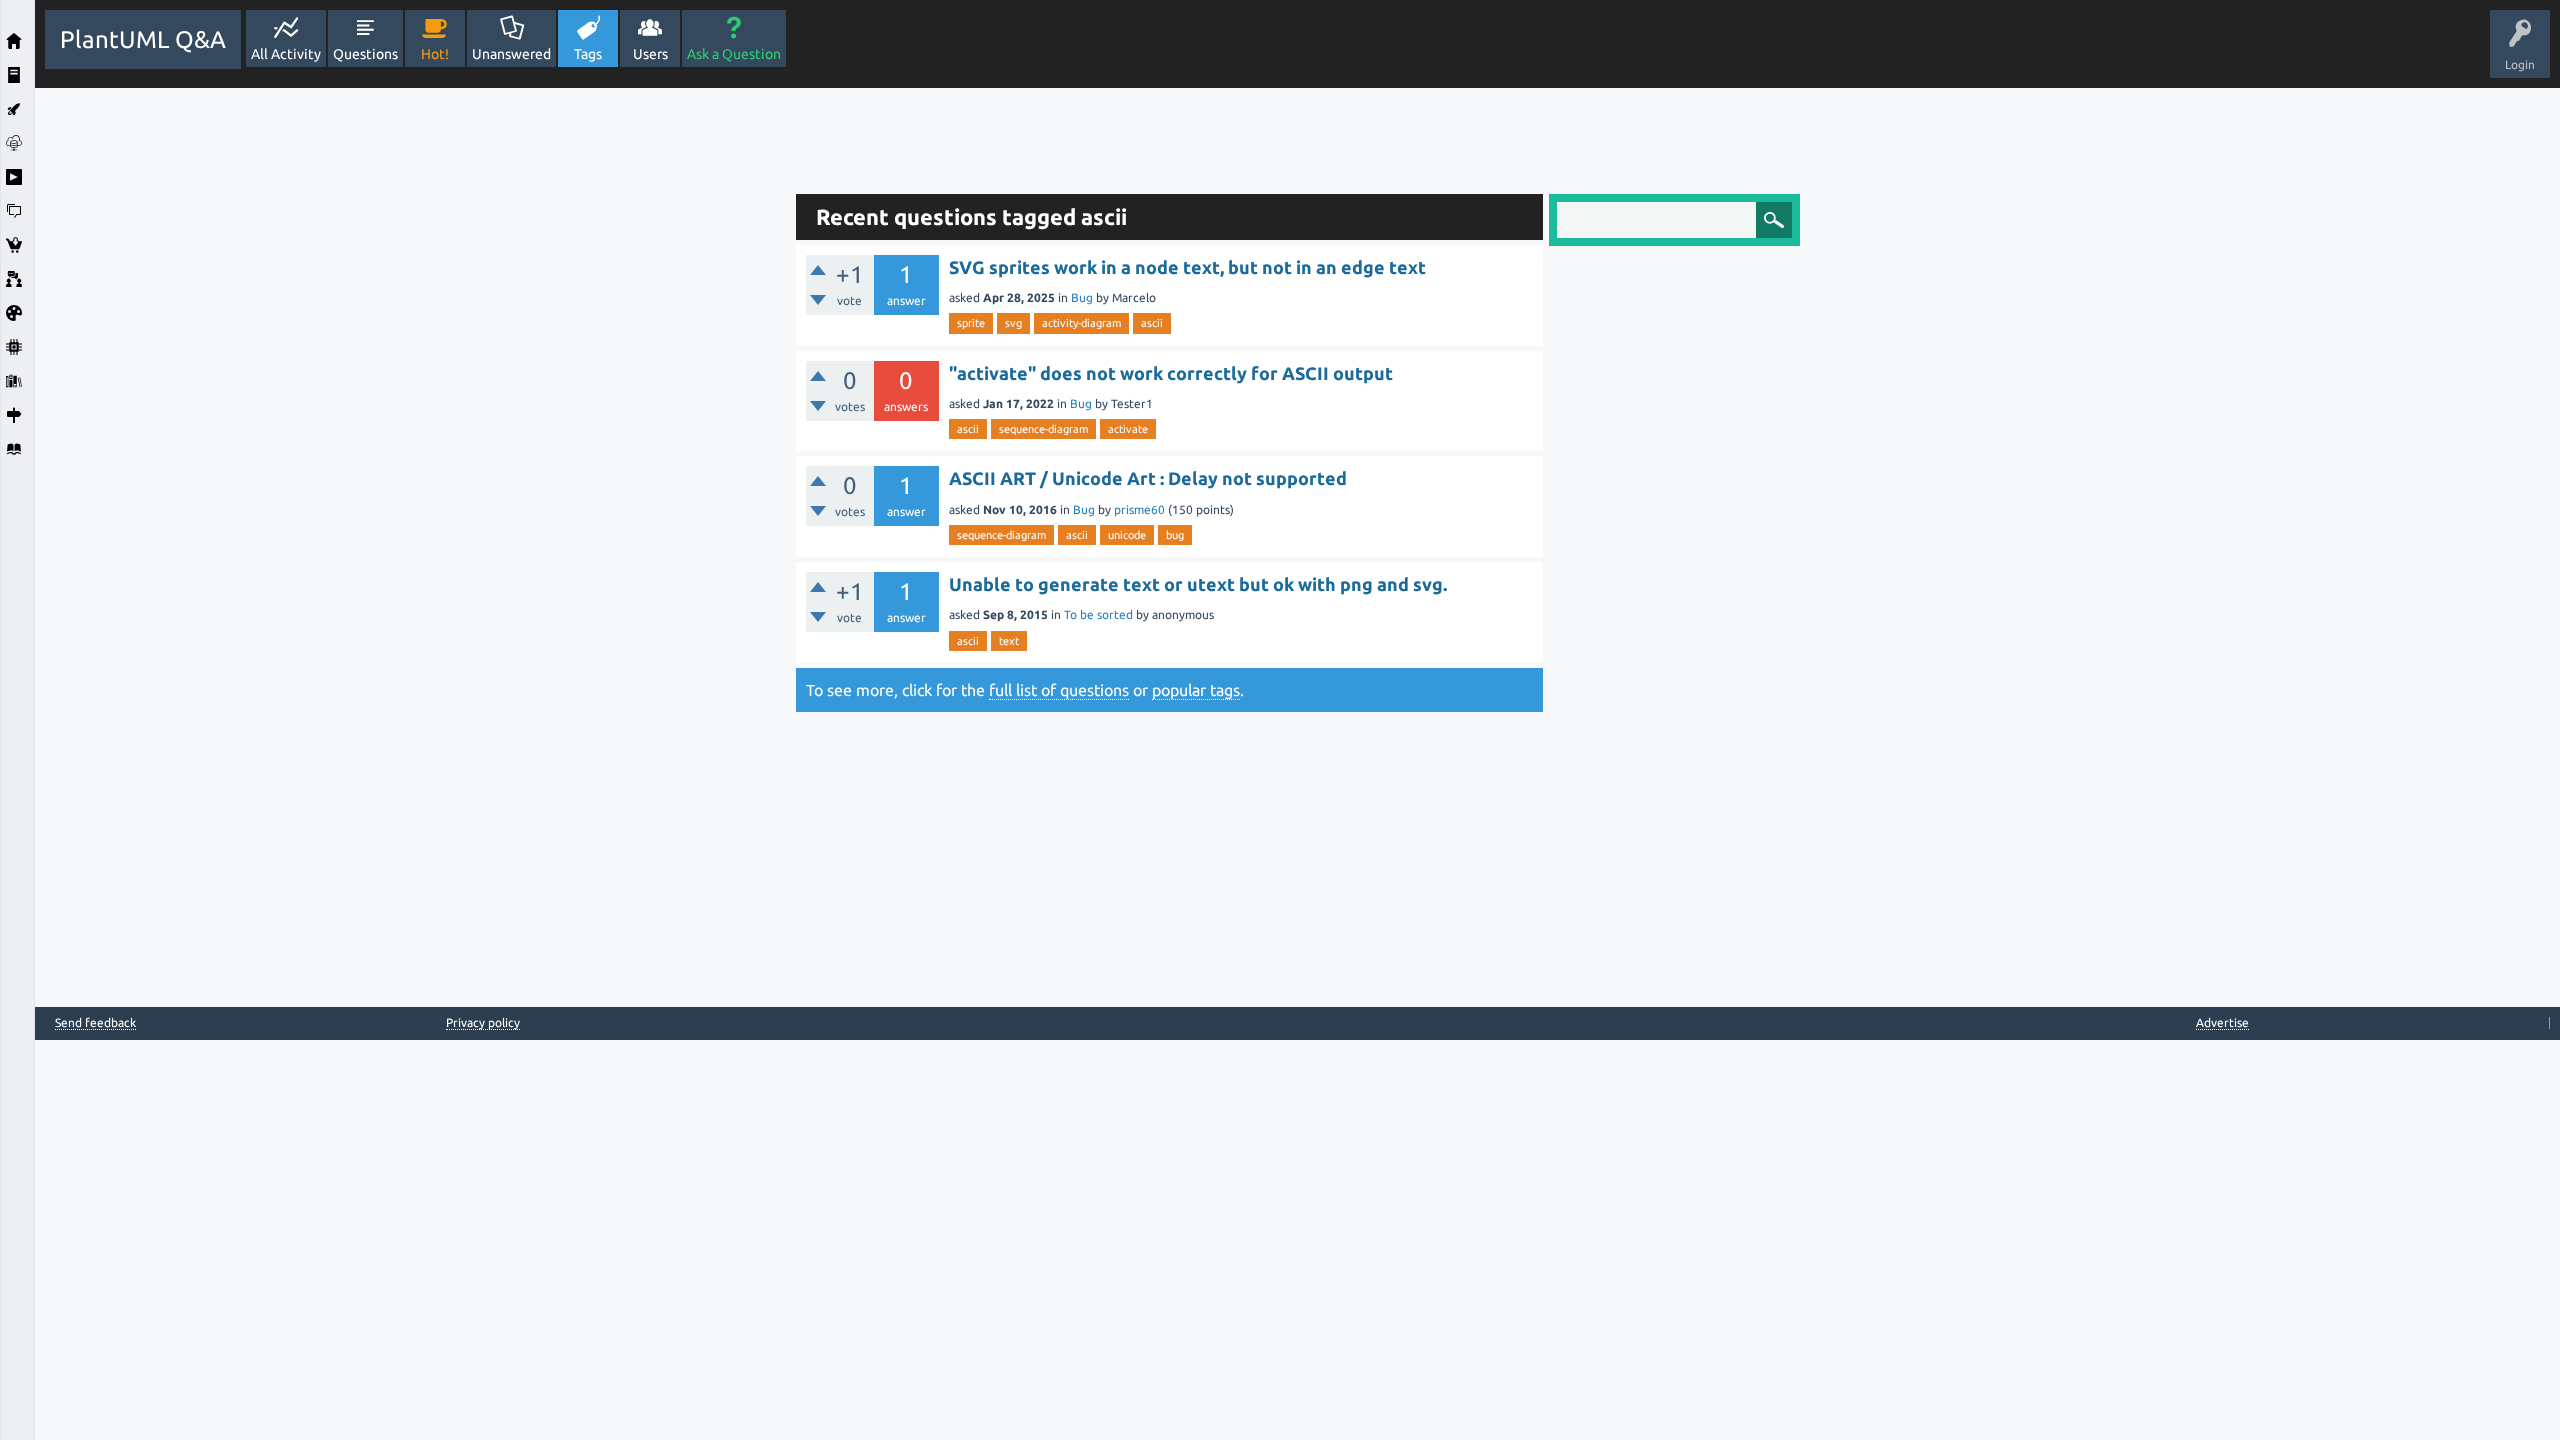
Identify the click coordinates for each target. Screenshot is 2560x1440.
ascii (1152, 323)
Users (650, 54)
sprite (971, 323)
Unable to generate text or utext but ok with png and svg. (1198, 584)
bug (1175, 535)
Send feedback (95, 1023)
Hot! (435, 54)
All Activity (286, 54)
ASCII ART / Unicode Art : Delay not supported (1148, 478)
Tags (588, 54)
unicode (1127, 535)
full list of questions (1059, 690)
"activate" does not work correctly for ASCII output (1171, 373)
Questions (365, 54)
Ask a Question (734, 54)
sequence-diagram (1043, 429)
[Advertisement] (410, 388)
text (1009, 641)
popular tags (1196, 690)
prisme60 (1139, 509)
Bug (1082, 297)
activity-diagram (1081, 323)
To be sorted (1098, 614)
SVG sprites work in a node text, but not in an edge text (1187, 267)
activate (1128, 429)
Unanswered (511, 54)
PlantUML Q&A (143, 39)
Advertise (2222, 1022)
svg (1013, 323)
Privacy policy (483, 1022)
